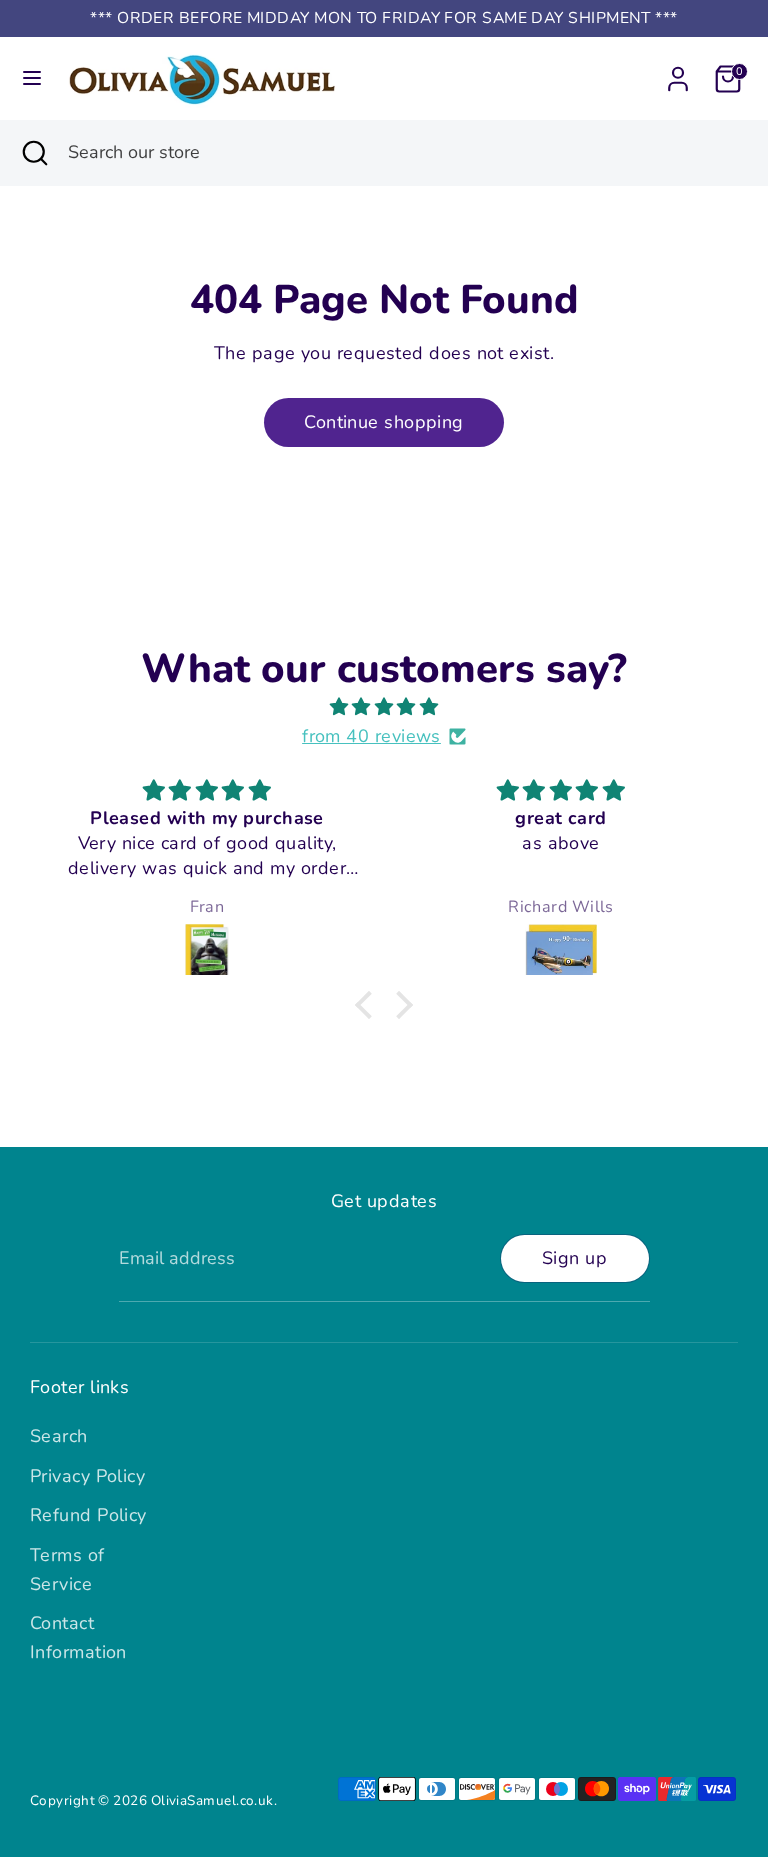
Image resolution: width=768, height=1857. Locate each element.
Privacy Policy (87, 1476)
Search (59, 1436)
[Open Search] (34, 152)
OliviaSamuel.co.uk (212, 1800)
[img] (384, 707)
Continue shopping (384, 422)
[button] (369, 1004)
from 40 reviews (371, 736)
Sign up (574, 1258)
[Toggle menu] (32, 78)
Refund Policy (88, 1515)
